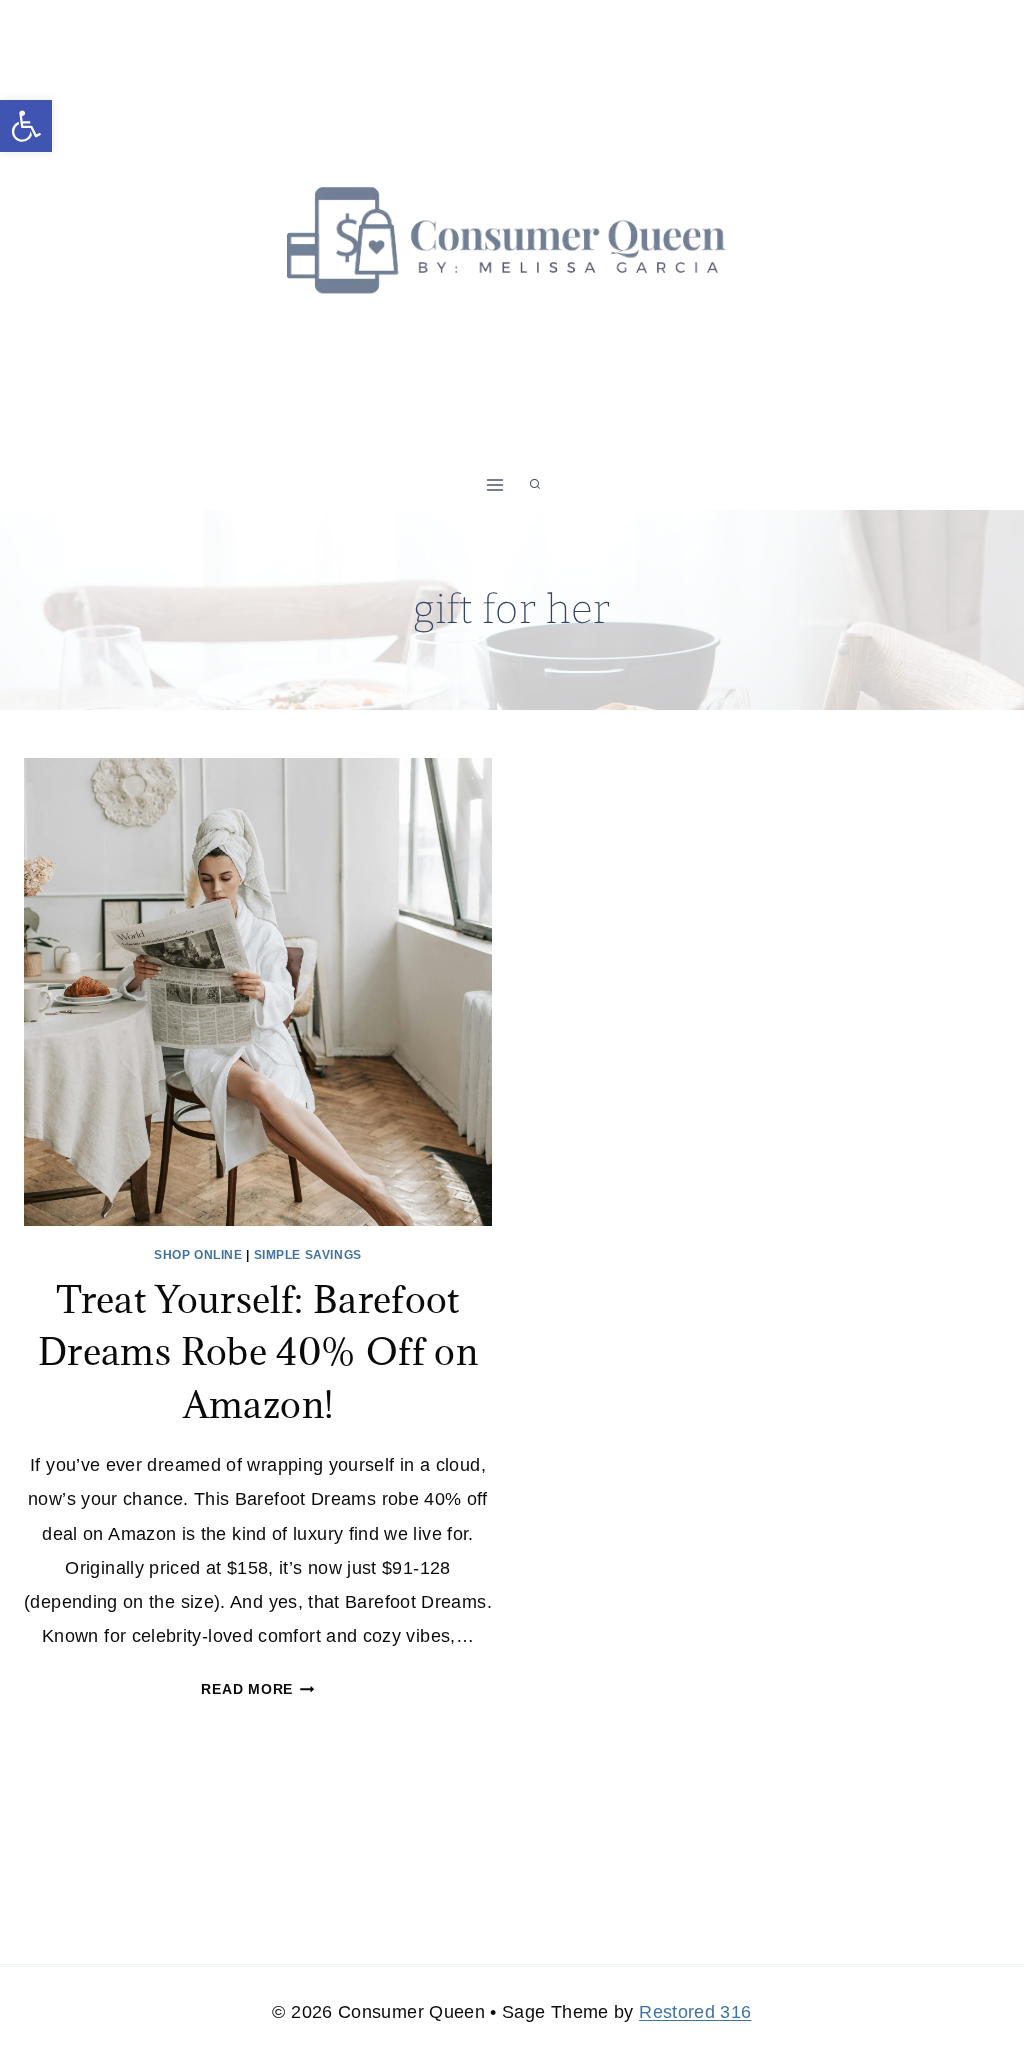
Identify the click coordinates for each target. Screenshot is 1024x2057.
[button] (26, 126)
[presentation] (258, 992)
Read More (257, 1689)
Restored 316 (695, 2012)
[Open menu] (495, 484)
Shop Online (198, 1255)
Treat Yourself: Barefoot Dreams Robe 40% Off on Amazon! (258, 1351)
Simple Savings (308, 1255)
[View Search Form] (535, 485)
